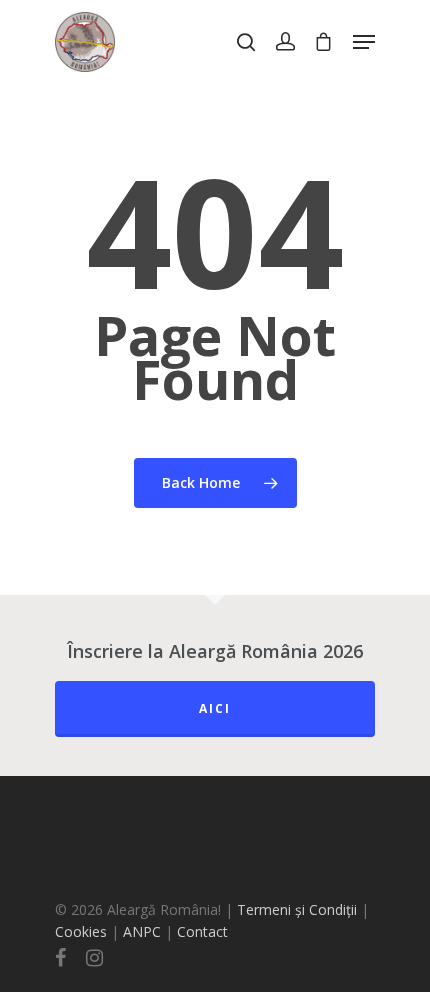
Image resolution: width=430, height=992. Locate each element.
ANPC (144, 931)
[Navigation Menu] (364, 42)
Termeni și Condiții (297, 909)
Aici (215, 708)
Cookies (81, 931)
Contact (202, 931)
